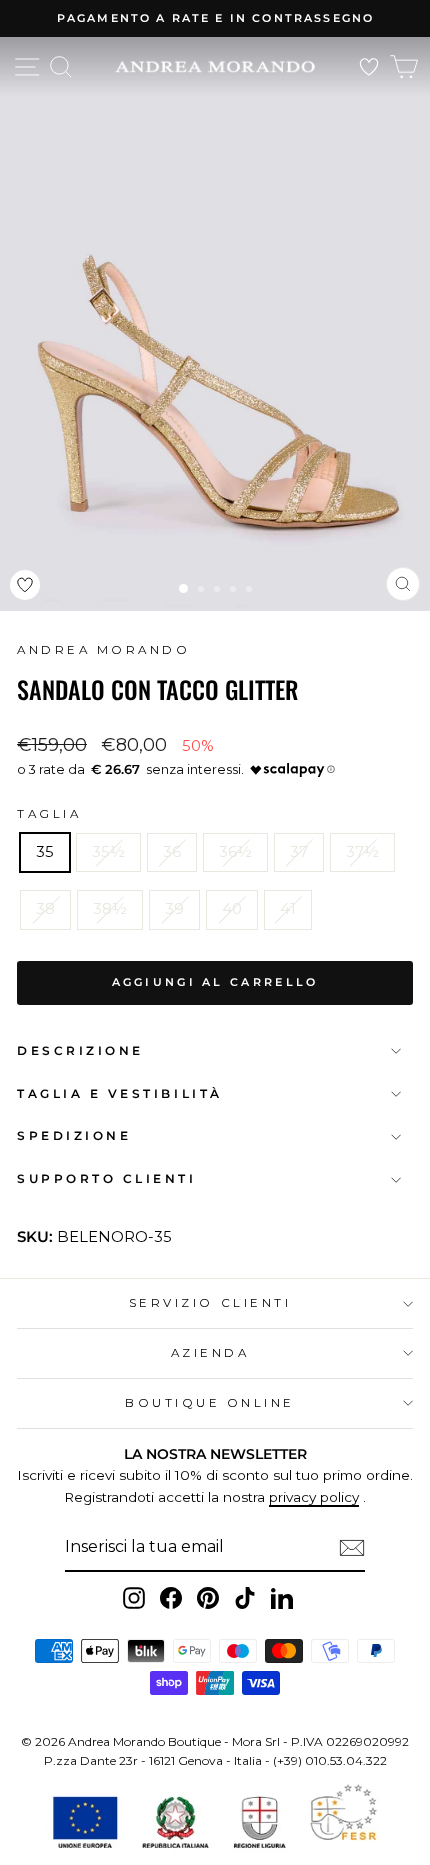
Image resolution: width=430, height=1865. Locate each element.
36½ (235, 852)
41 (288, 909)
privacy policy (314, 1497)
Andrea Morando (103, 650)
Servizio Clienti (210, 1303)
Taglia (49, 814)
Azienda (210, 1353)
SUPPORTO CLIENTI (107, 1179)
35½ (108, 852)
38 (45, 909)
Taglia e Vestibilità (120, 1094)
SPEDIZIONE (74, 1136)
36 (172, 852)
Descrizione (80, 1051)
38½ (110, 909)
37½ (362, 852)
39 (174, 909)
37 (299, 852)
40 (232, 909)
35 (45, 852)
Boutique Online (210, 1403)
